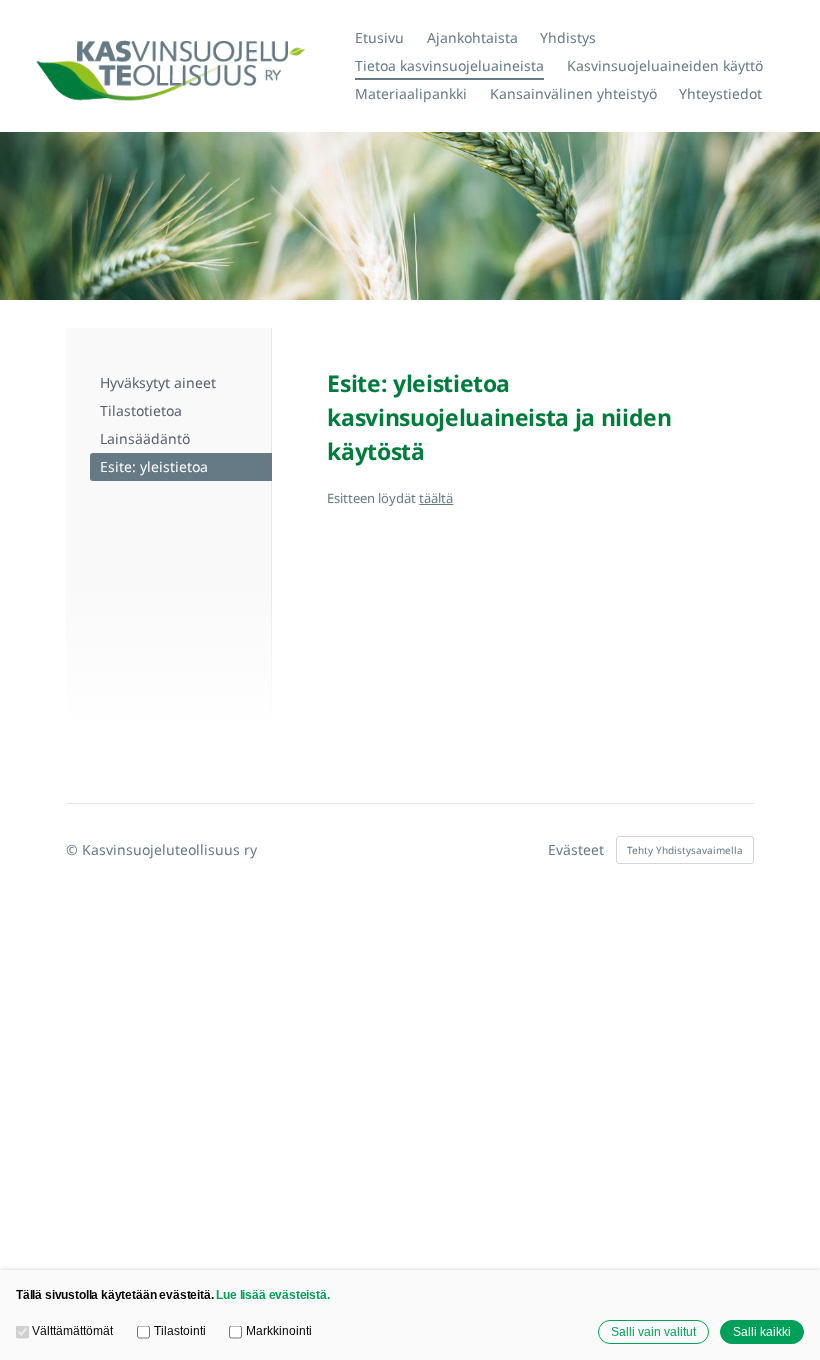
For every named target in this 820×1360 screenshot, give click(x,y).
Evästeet (576, 850)
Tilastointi (179, 1330)
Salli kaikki (762, 1331)
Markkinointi (278, 1330)
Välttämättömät (72, 1330)
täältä (436, 498)
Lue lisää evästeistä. (272, 1294)
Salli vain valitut (653, 1331)
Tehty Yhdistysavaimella (685, 850)
